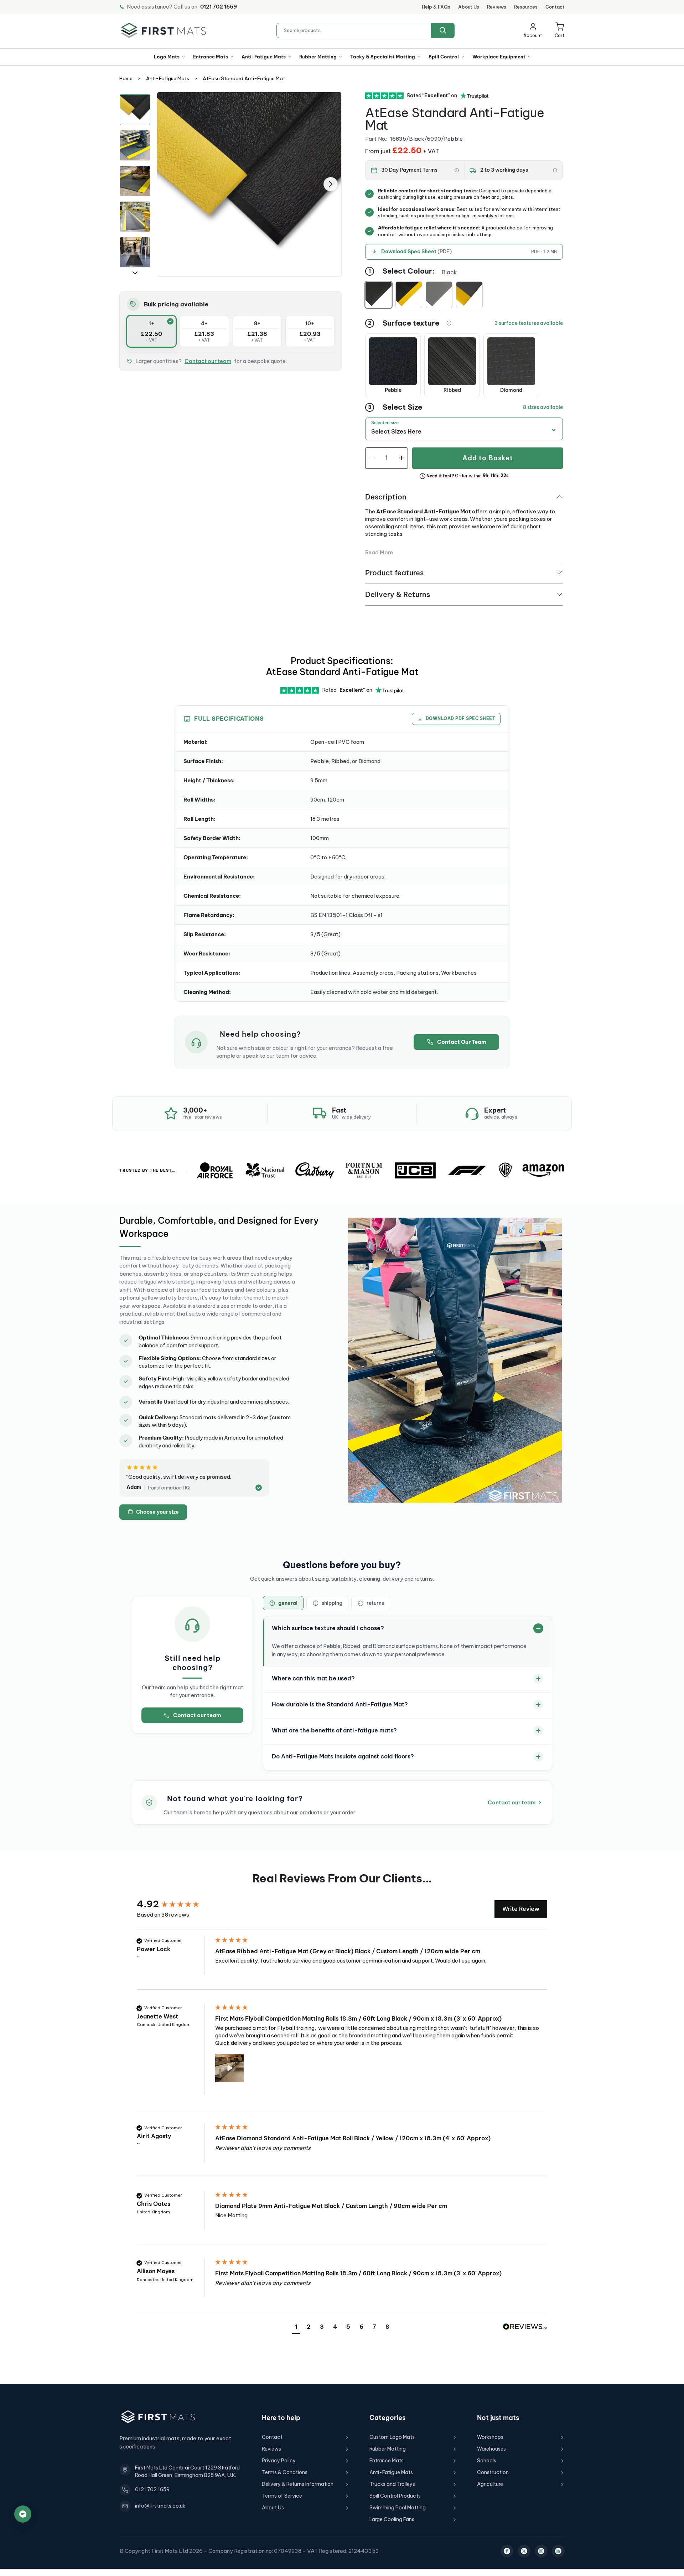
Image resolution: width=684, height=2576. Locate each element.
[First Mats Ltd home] (164, 30)
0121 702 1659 (219, 7)
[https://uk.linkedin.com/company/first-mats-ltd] (558, 2551)
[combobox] (366, 30)
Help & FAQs (436, 7)
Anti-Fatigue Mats (168, 79)
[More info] (457, 170)
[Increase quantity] (401, 458)
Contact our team (208, 361)
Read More (379, 552)
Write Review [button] (521, 1909)
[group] (174, 1904)
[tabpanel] (249, 184)
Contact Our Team (462, 1042)
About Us (469, 7)
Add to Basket (488, 458)
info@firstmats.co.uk (160, 2506)
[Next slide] (135, 273)
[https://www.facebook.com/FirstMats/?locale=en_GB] (507, 2551)
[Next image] (331, 184)
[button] (560, 30)
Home (126, 79)
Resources (526, 7)
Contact (555, 7)
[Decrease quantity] (372, 458)
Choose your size (157, 1512)
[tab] (283, 1603)
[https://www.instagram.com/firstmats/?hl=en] (541, 2551)
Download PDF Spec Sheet (460, 718)
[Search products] (443, 30)
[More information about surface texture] (449, 323)
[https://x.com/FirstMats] (524, 2551)
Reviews (497, 7)
